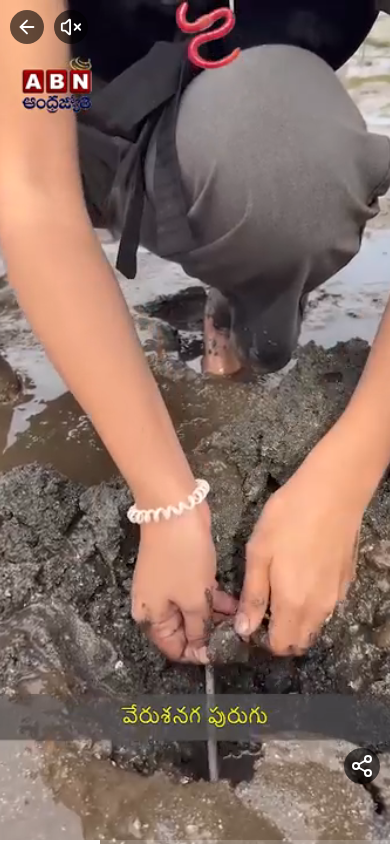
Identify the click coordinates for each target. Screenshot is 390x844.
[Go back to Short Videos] (27, 27)
